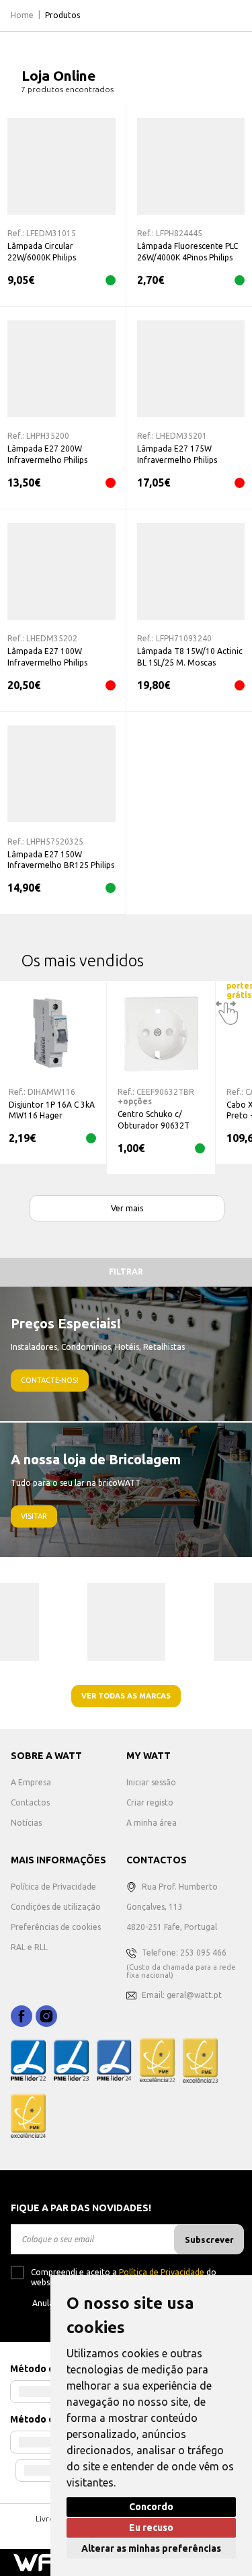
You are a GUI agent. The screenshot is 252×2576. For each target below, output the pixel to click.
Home (22, 15)
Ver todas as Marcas (126, 1696)
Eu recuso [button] (151, 2528)
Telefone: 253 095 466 (184, 1953)
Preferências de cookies (56, 1927)
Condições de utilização (56, 1907)
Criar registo (150, 1802)
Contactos (30, 1802)
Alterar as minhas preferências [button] (151, 2548)
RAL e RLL (29, 1947)
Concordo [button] (151, 2507)
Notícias (26, 1823)
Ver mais (127, 1208)
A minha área (152, 1823)
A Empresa (31, 1782)
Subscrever (209, 2240)
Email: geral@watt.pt (182, 1995)
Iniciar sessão (151, 1782)
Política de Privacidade (53, 1887)
